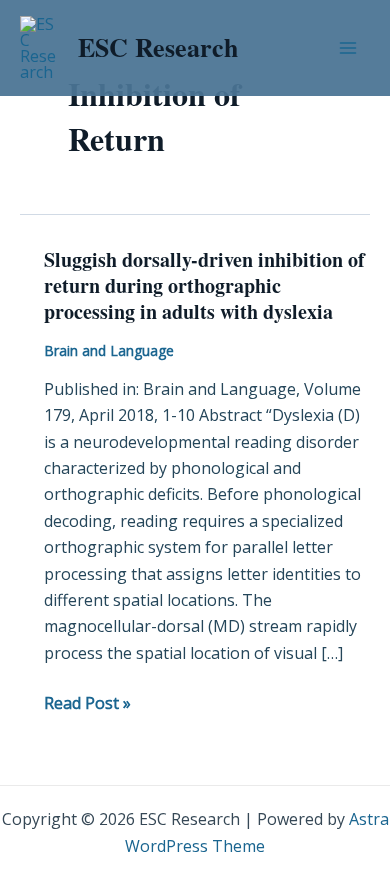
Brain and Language (109, 350)
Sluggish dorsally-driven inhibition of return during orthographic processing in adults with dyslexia (204, 285)
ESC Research (158, 47)
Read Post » (87, 702)
